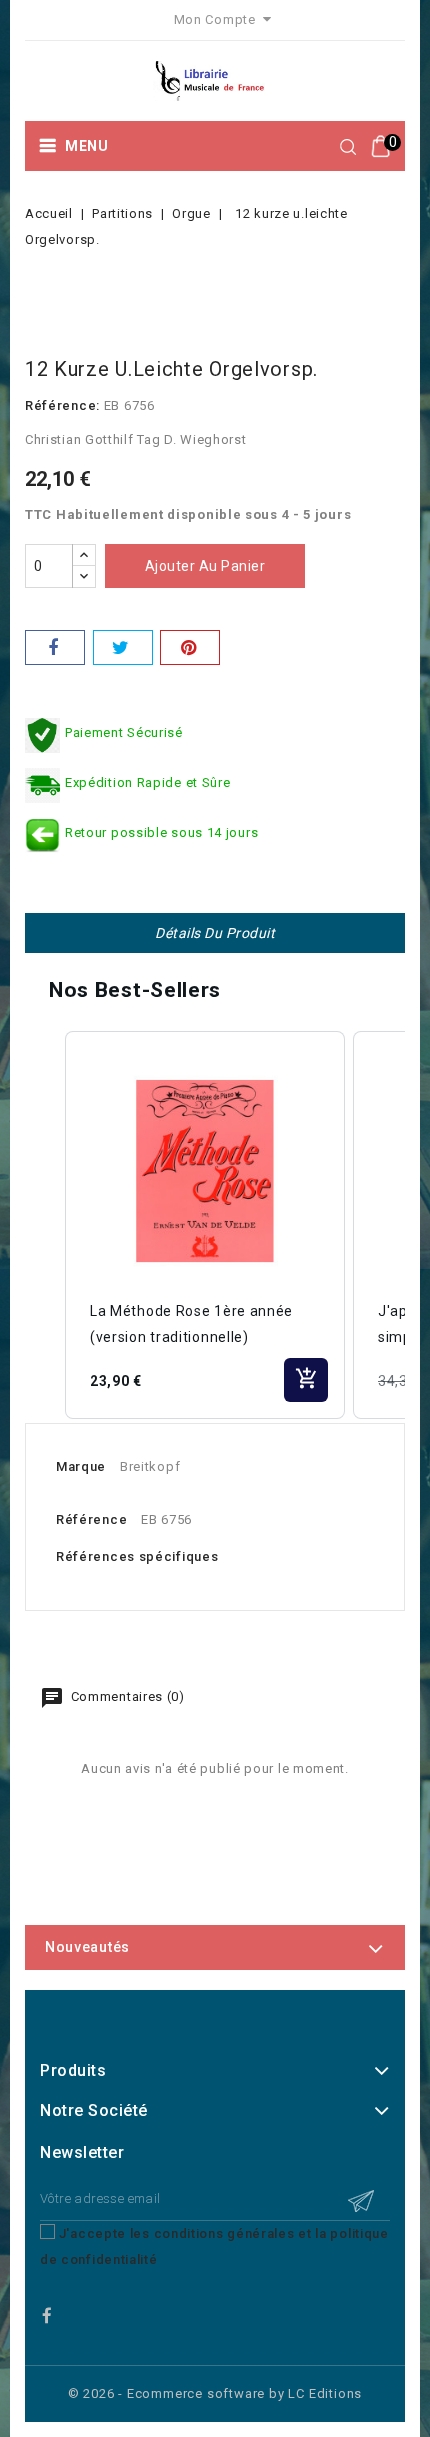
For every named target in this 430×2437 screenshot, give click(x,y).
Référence (91, 1519)
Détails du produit (215, 933)
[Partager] (55, 647)
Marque (81, 1466)
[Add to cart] (306, 1380)
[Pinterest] (190, 647)
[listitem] (205, 1225)
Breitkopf (150, 1466)
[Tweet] (123, 647)
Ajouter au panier (205, 566)
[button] (45, 1225)
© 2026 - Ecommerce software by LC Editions (215, 2393)
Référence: (62, 405)
